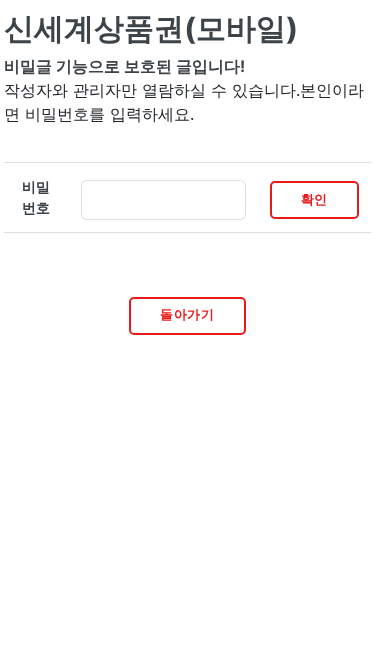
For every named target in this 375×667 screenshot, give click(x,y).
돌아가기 (188, 314)
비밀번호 (36, 197)
